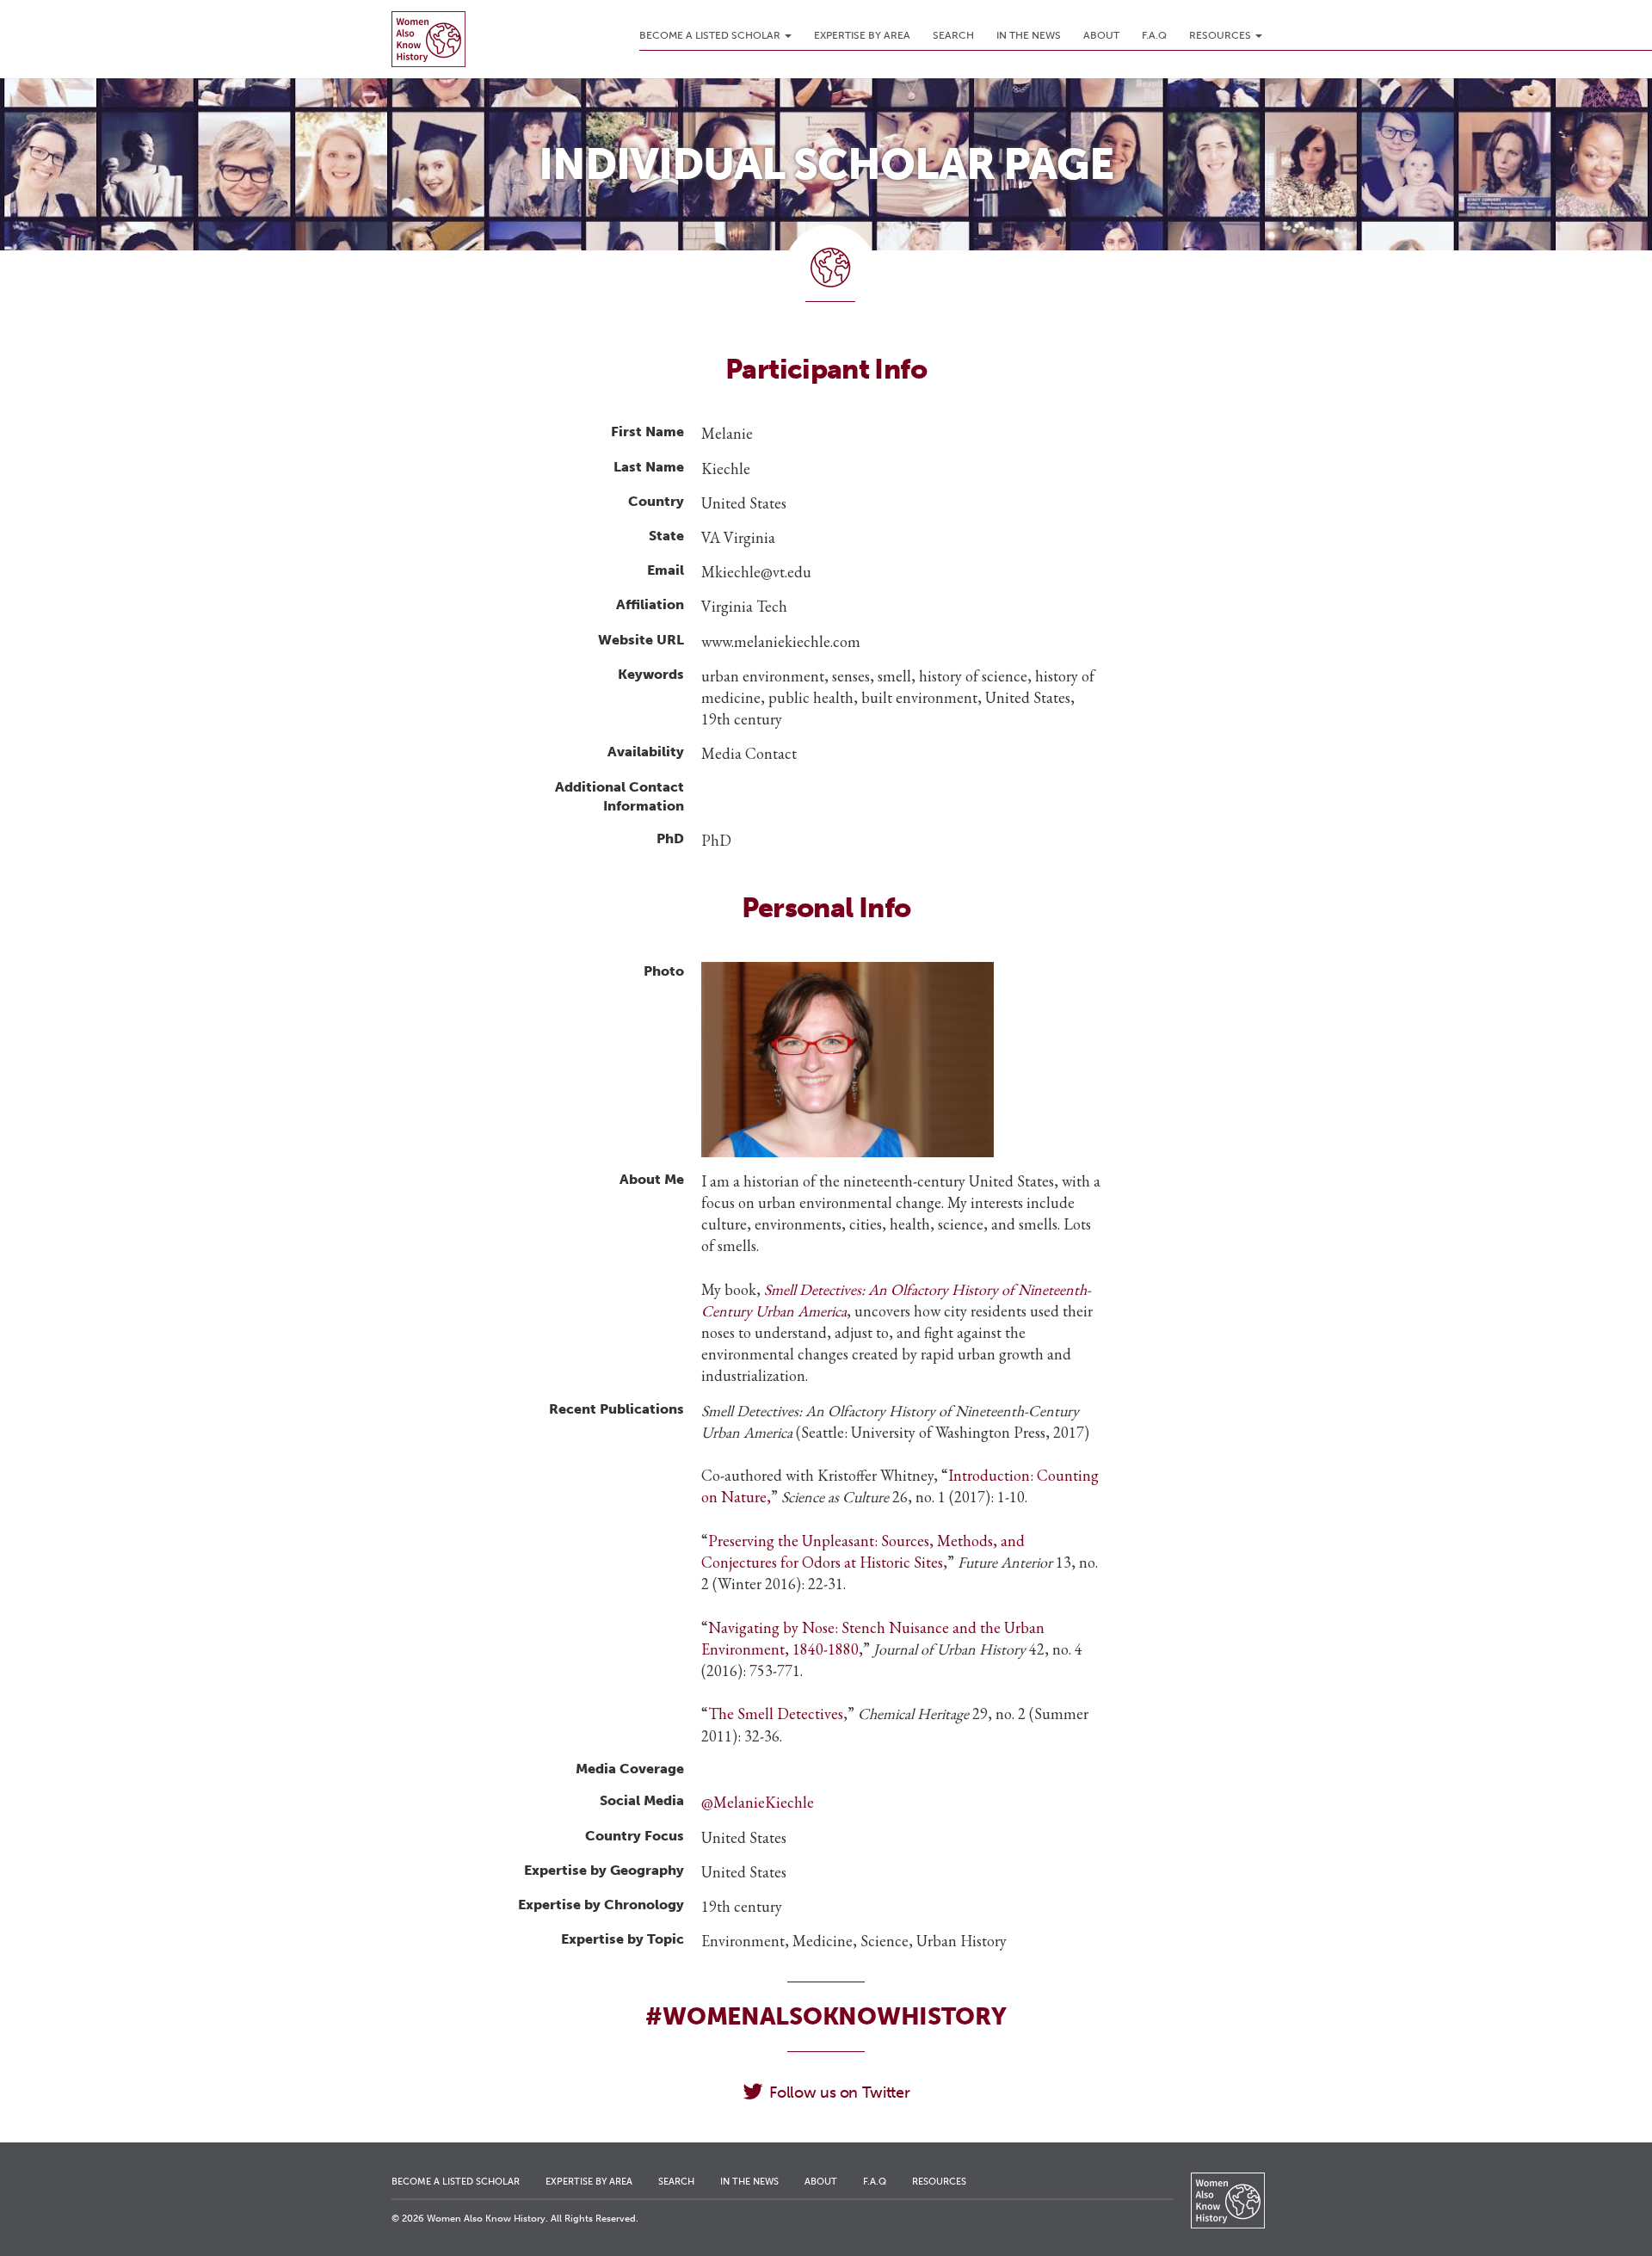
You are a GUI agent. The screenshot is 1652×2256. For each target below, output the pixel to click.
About (1101, 35)
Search (953, 35)
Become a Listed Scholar (711, 35)
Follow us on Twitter (839, 2093)
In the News (1029, 35)
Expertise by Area (862, 35)
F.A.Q (1154, 35)
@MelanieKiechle (758, 1802)
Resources (1221, 35)
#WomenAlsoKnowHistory (826, 2016)
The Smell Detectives (776, 1714)
